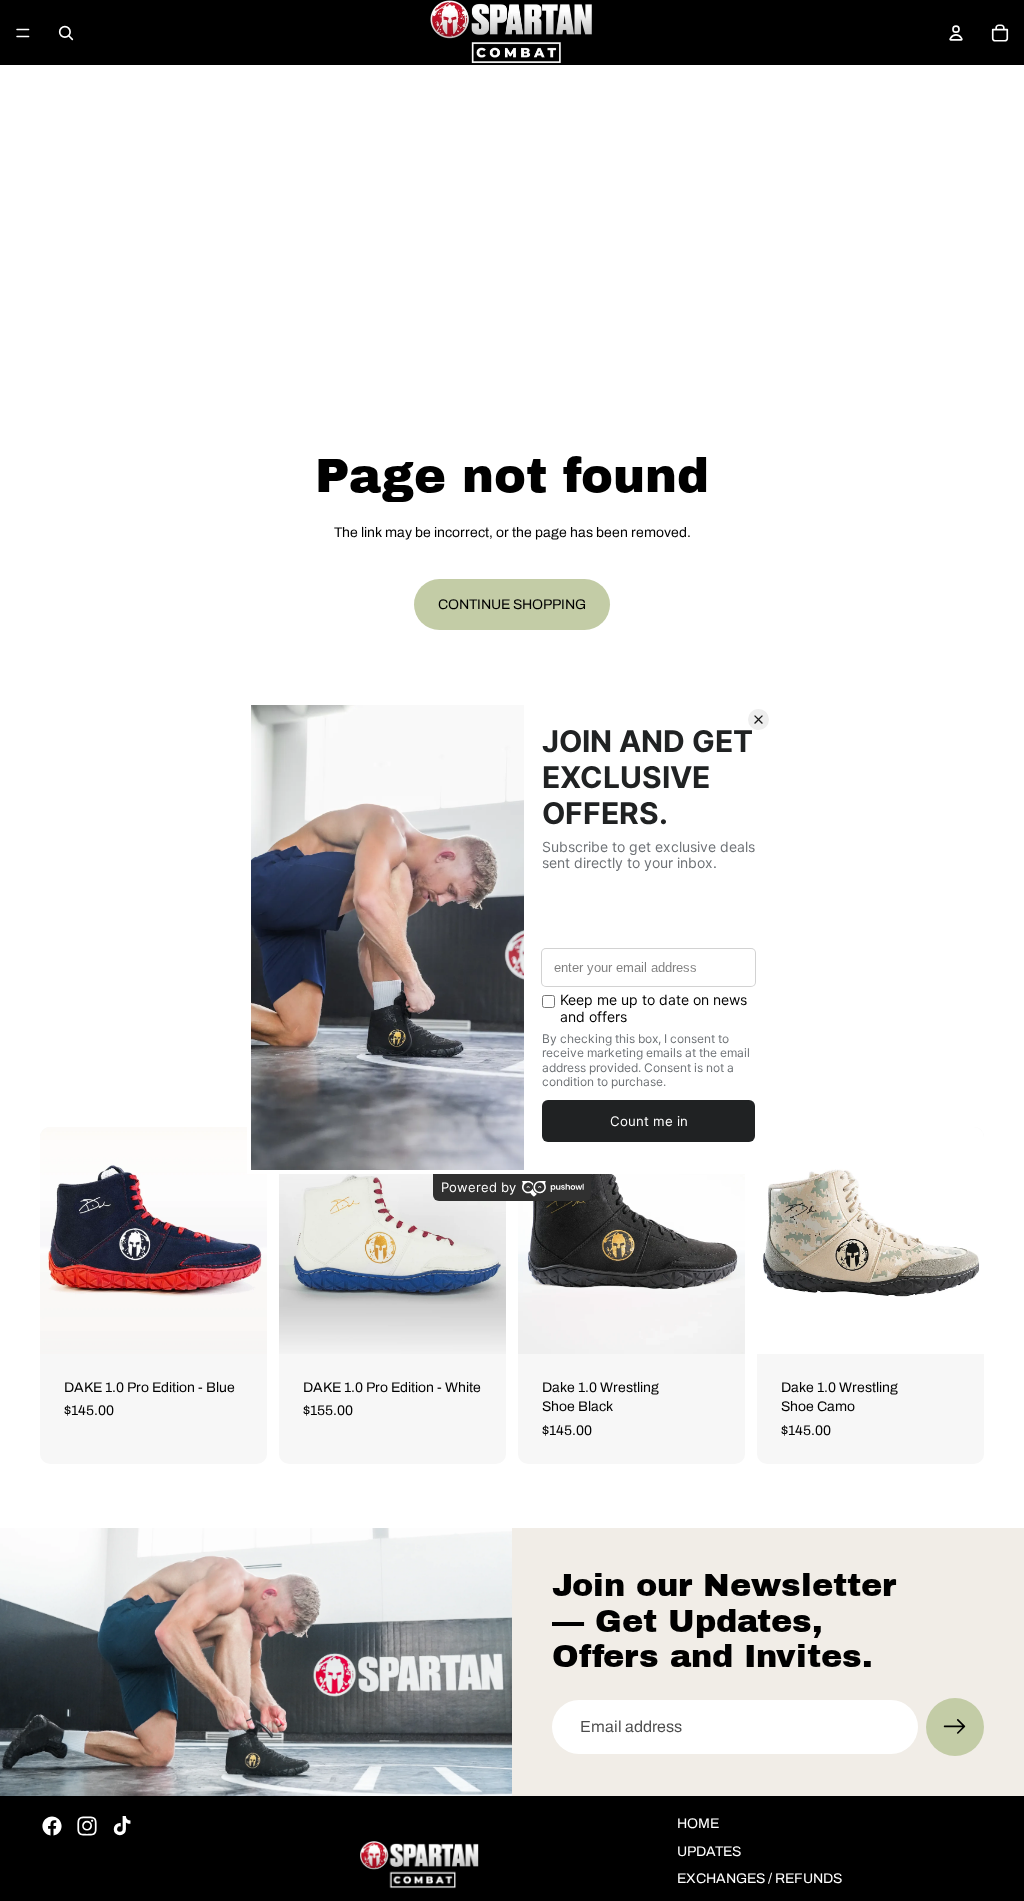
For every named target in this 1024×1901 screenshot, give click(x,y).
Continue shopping (512, 604)
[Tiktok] (122, 1826)
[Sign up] (955, 1727)
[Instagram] (87, 1826)
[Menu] (23, 33)
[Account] (956, 33)
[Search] (66, 33)
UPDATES (709, 1851)
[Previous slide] (62, 1240)
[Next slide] (245, 1240)
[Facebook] (52, 1826)
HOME (698, 1823)
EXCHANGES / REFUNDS (759, 1878)
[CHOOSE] (236, 1323)
